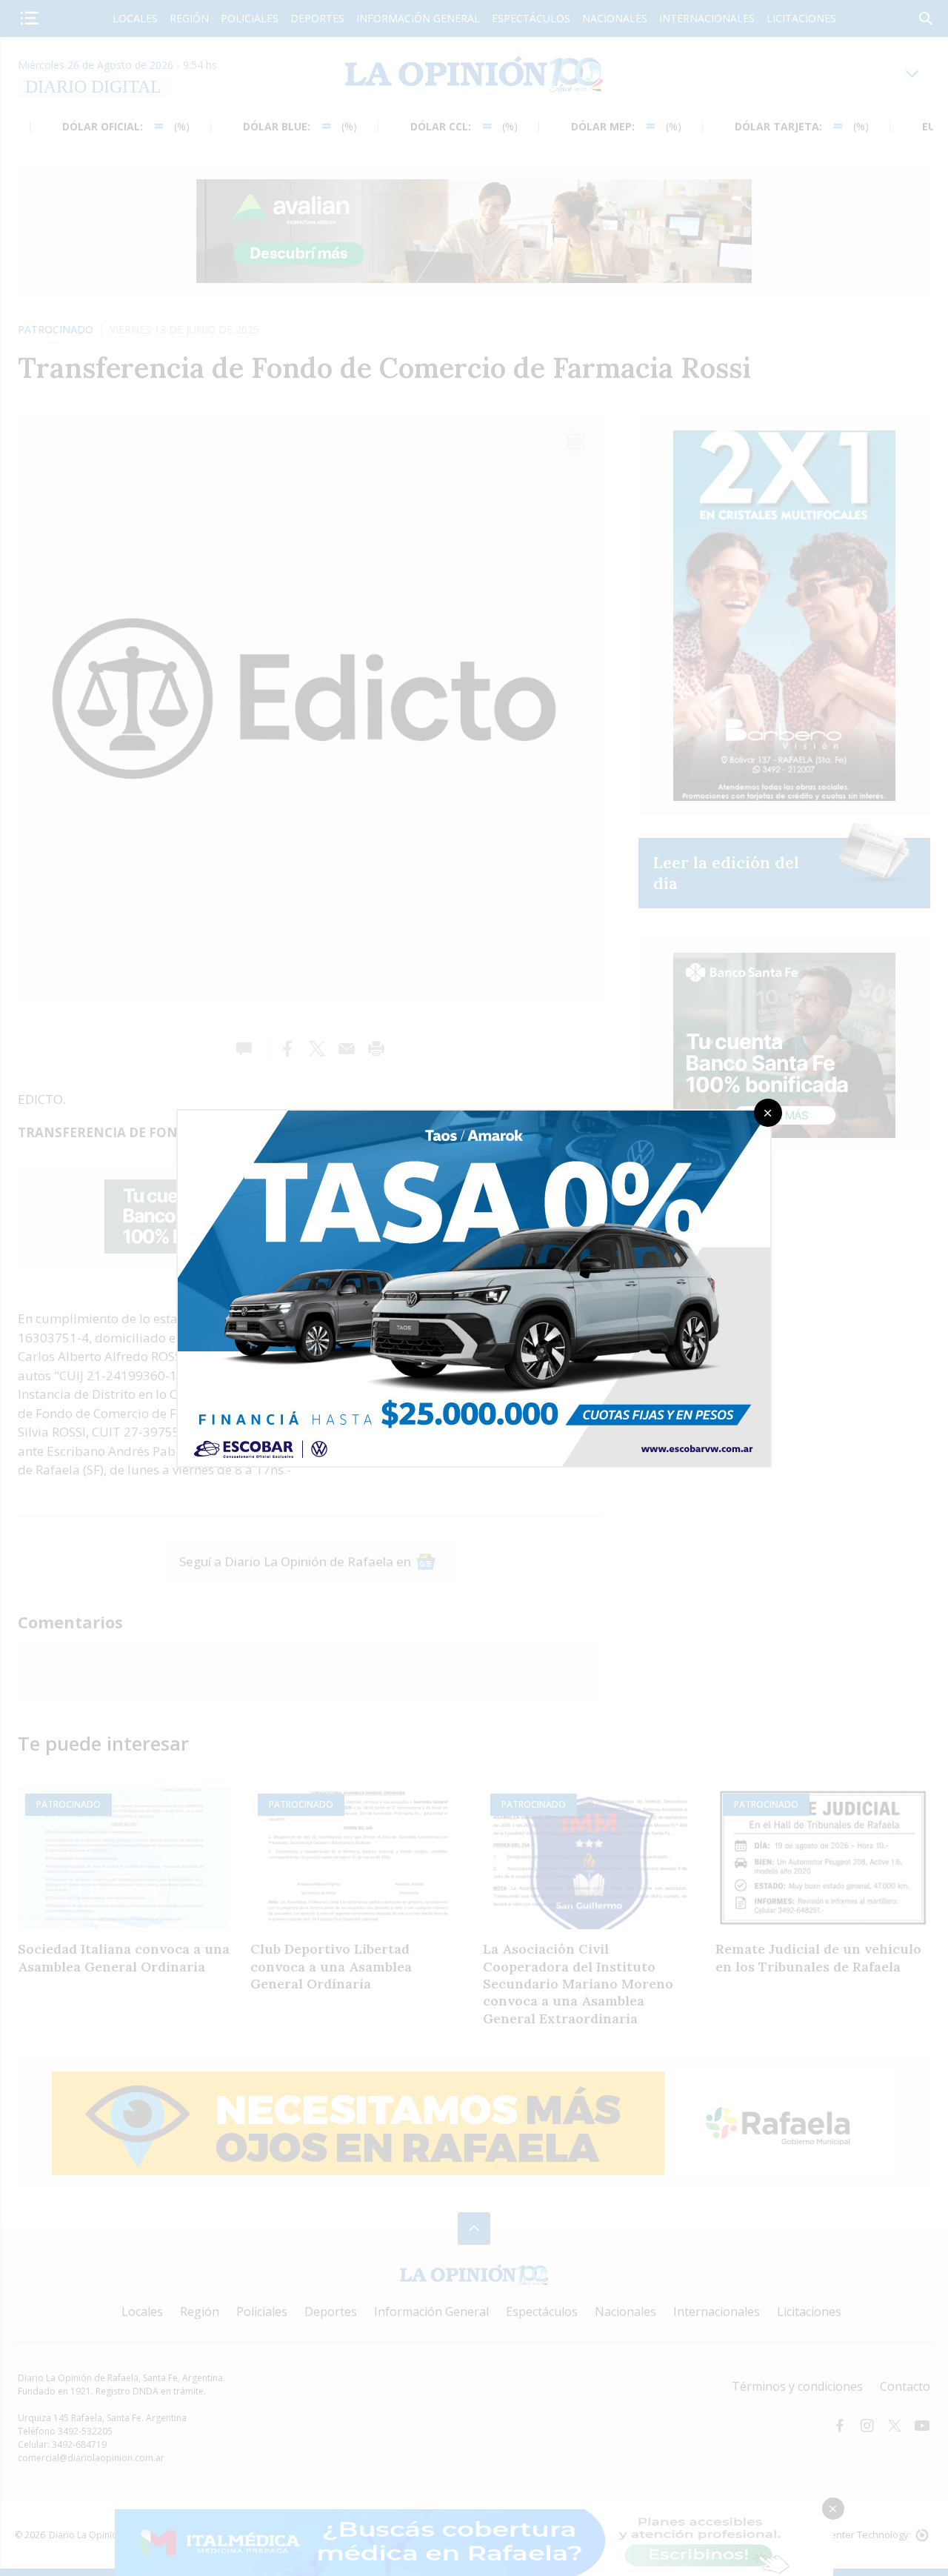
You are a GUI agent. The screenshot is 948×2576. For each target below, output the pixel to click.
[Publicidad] (474, 1115)
